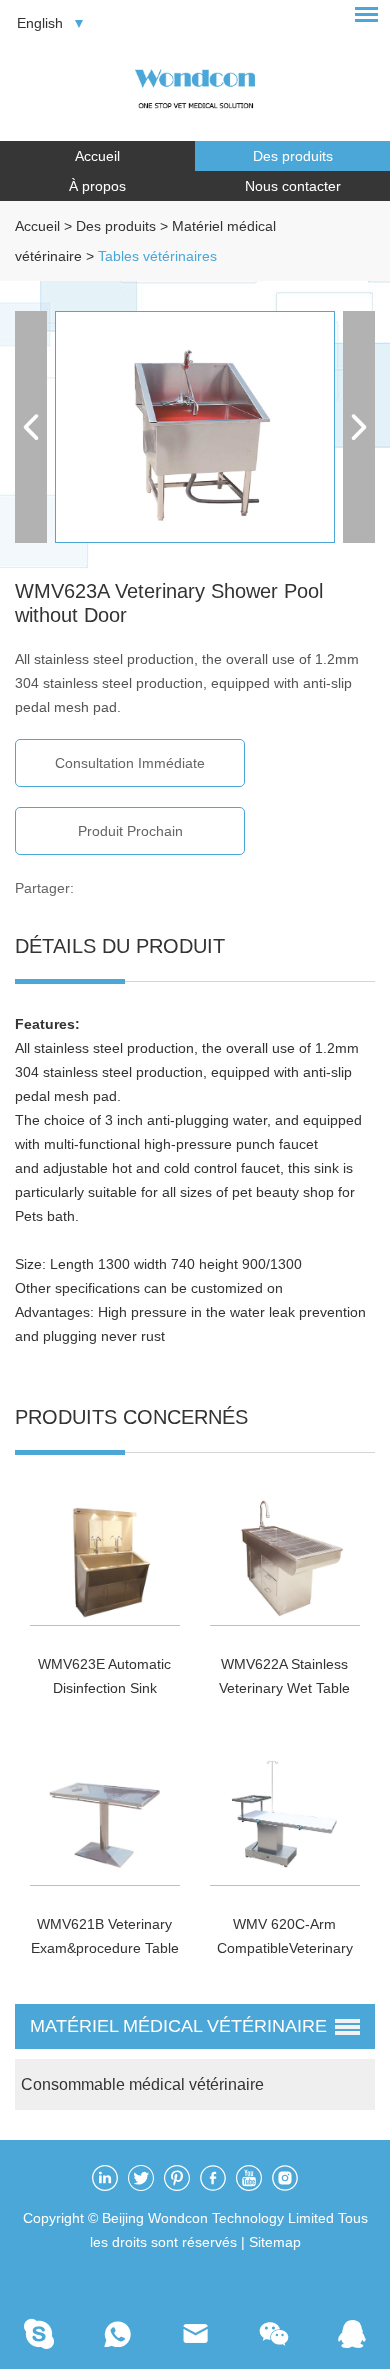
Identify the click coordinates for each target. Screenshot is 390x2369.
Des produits (293, 156)
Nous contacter (293, 186)
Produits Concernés (131, 1417)
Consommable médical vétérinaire (142, 2084)
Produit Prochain (130, 831)
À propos (97, 186)
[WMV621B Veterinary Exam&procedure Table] (105, 1816)
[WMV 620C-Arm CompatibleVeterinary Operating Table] (285, 1816)
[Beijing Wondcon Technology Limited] (195, 85)
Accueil (97, 156)
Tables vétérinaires (157, 256)
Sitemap (275, 2242)
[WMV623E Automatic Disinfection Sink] (105, 1555)
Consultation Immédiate (130, 763)
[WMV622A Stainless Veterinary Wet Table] (285, 1555)
